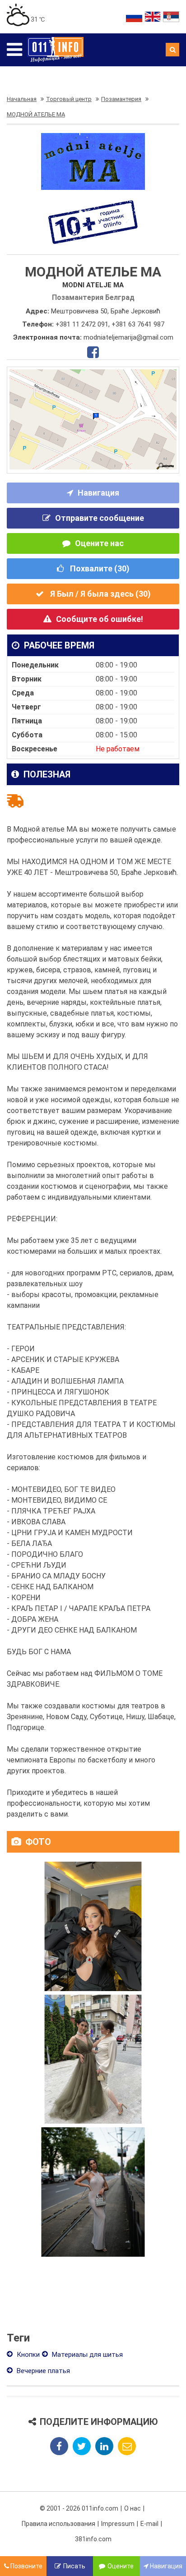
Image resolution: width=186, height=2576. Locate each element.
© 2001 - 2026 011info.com (79, 2508)
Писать (74, 2566)
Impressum (118, 2524)
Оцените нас (99, 543)
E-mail (149, 2524)
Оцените (121, 2566)
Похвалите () (99, 568)
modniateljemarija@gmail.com (128, 337)
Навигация (98, 493)
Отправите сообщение (100, 518)
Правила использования (58, 2524)
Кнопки (27, 2355)
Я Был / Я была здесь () (100, 594)
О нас (133, 2508)
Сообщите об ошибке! (100, 619)
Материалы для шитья (86, 2355)
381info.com (93, 2539)
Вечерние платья (42, 2371)
